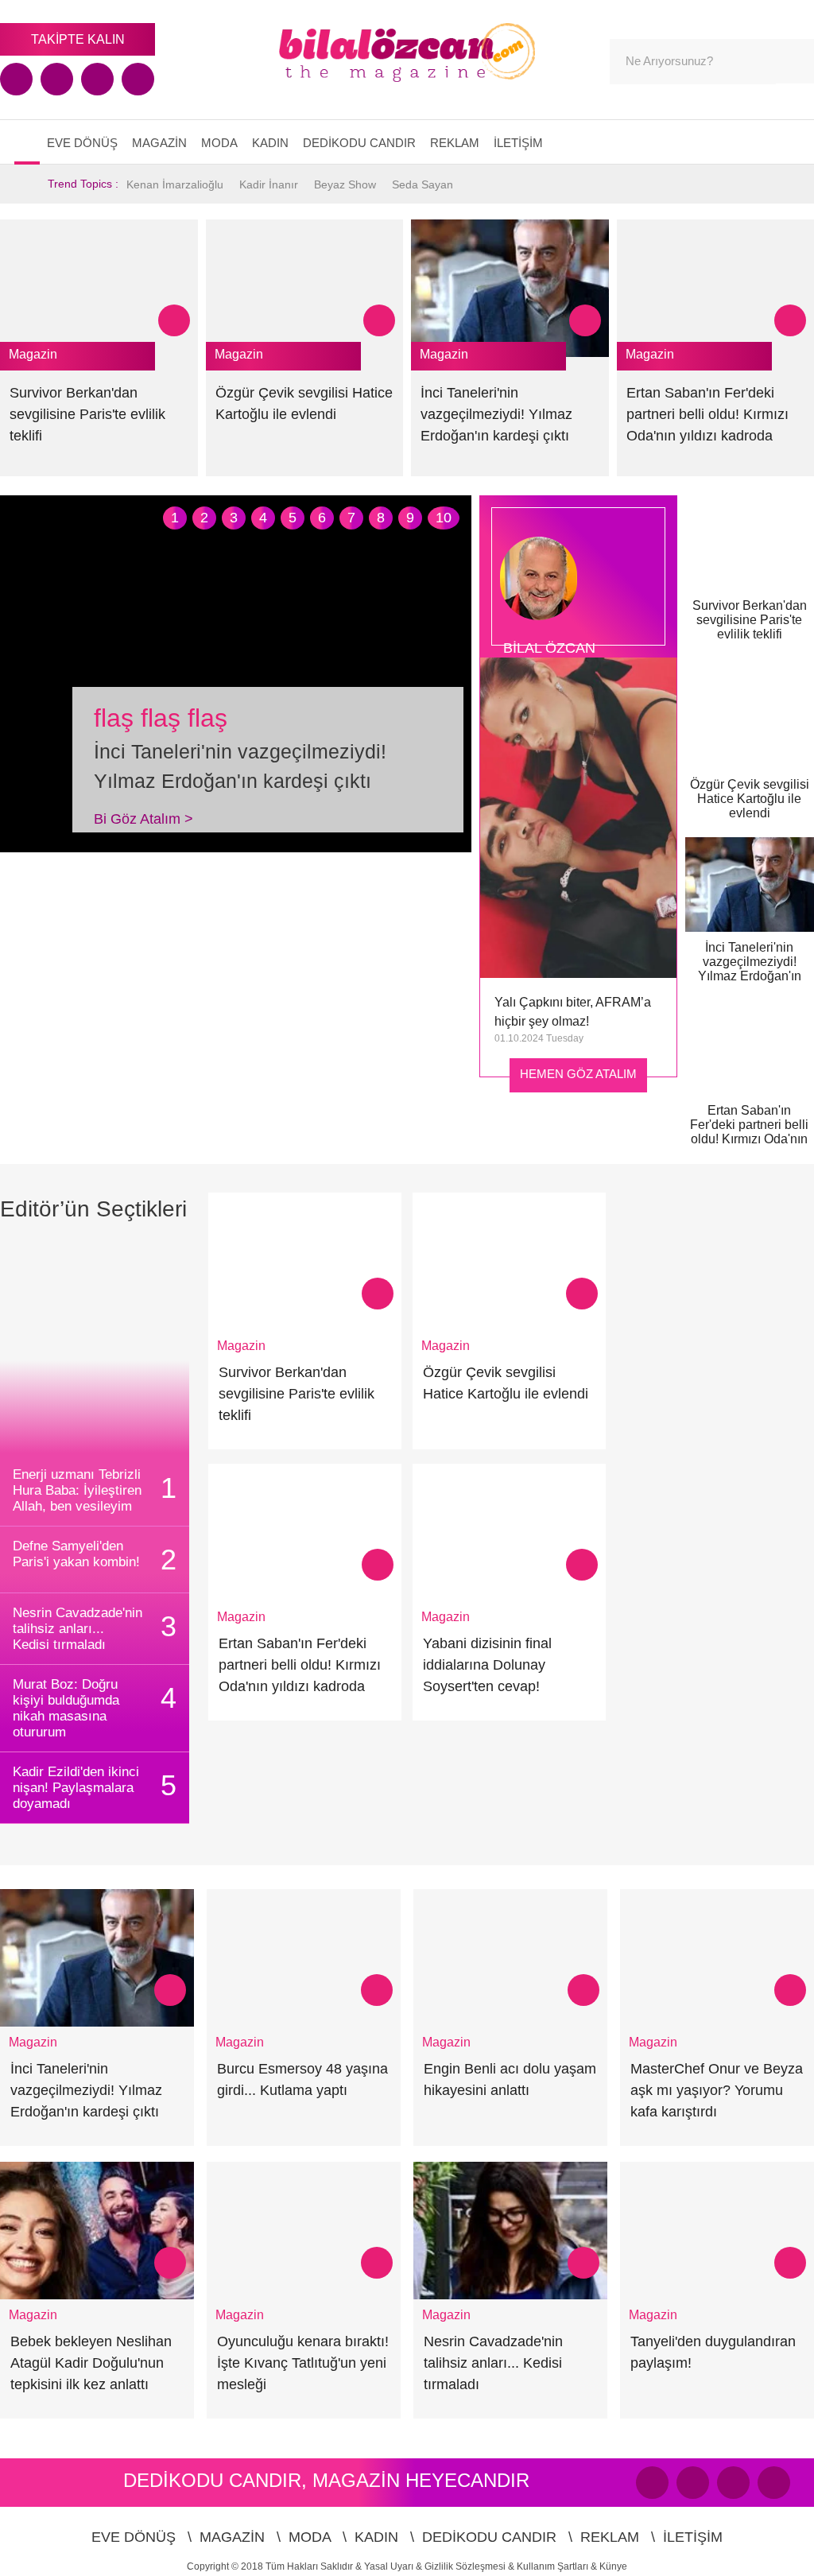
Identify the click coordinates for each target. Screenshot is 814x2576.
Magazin (33, 354)
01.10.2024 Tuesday (539, 1038)
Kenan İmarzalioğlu (175, 184)
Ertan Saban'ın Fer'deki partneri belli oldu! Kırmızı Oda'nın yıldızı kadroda (707, 414)
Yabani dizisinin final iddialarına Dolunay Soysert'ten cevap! (487, 1665)
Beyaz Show (345, 184)
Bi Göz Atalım (143, 819)
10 (444, 518)
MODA (219, 143)
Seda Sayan (423, 184)
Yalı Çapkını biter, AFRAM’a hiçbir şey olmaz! (573, 1012)
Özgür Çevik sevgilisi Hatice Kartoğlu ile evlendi (750, 799)
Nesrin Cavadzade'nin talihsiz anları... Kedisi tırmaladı (493, 2363)
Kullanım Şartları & (558, 2566)
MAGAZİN (159, 143)
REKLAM (455, 143)
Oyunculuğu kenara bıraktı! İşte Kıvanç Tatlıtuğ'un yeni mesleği (303, 2363)
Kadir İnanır (269, 184)
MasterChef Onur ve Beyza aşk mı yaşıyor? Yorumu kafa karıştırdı (717, 2090)
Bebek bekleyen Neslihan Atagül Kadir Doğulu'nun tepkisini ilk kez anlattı (91, 2363)
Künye (613, 2566)
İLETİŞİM (518, 143)
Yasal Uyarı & (394, 2566)
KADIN (270, 143)
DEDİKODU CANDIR (359, 143)
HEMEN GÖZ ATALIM (578, 1074)
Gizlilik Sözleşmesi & (471, 2566)
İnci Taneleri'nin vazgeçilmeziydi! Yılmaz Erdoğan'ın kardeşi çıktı (496, 414)
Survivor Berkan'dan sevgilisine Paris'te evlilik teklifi (87, 414)
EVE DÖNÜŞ (82, 143)
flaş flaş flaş (161, 718)
